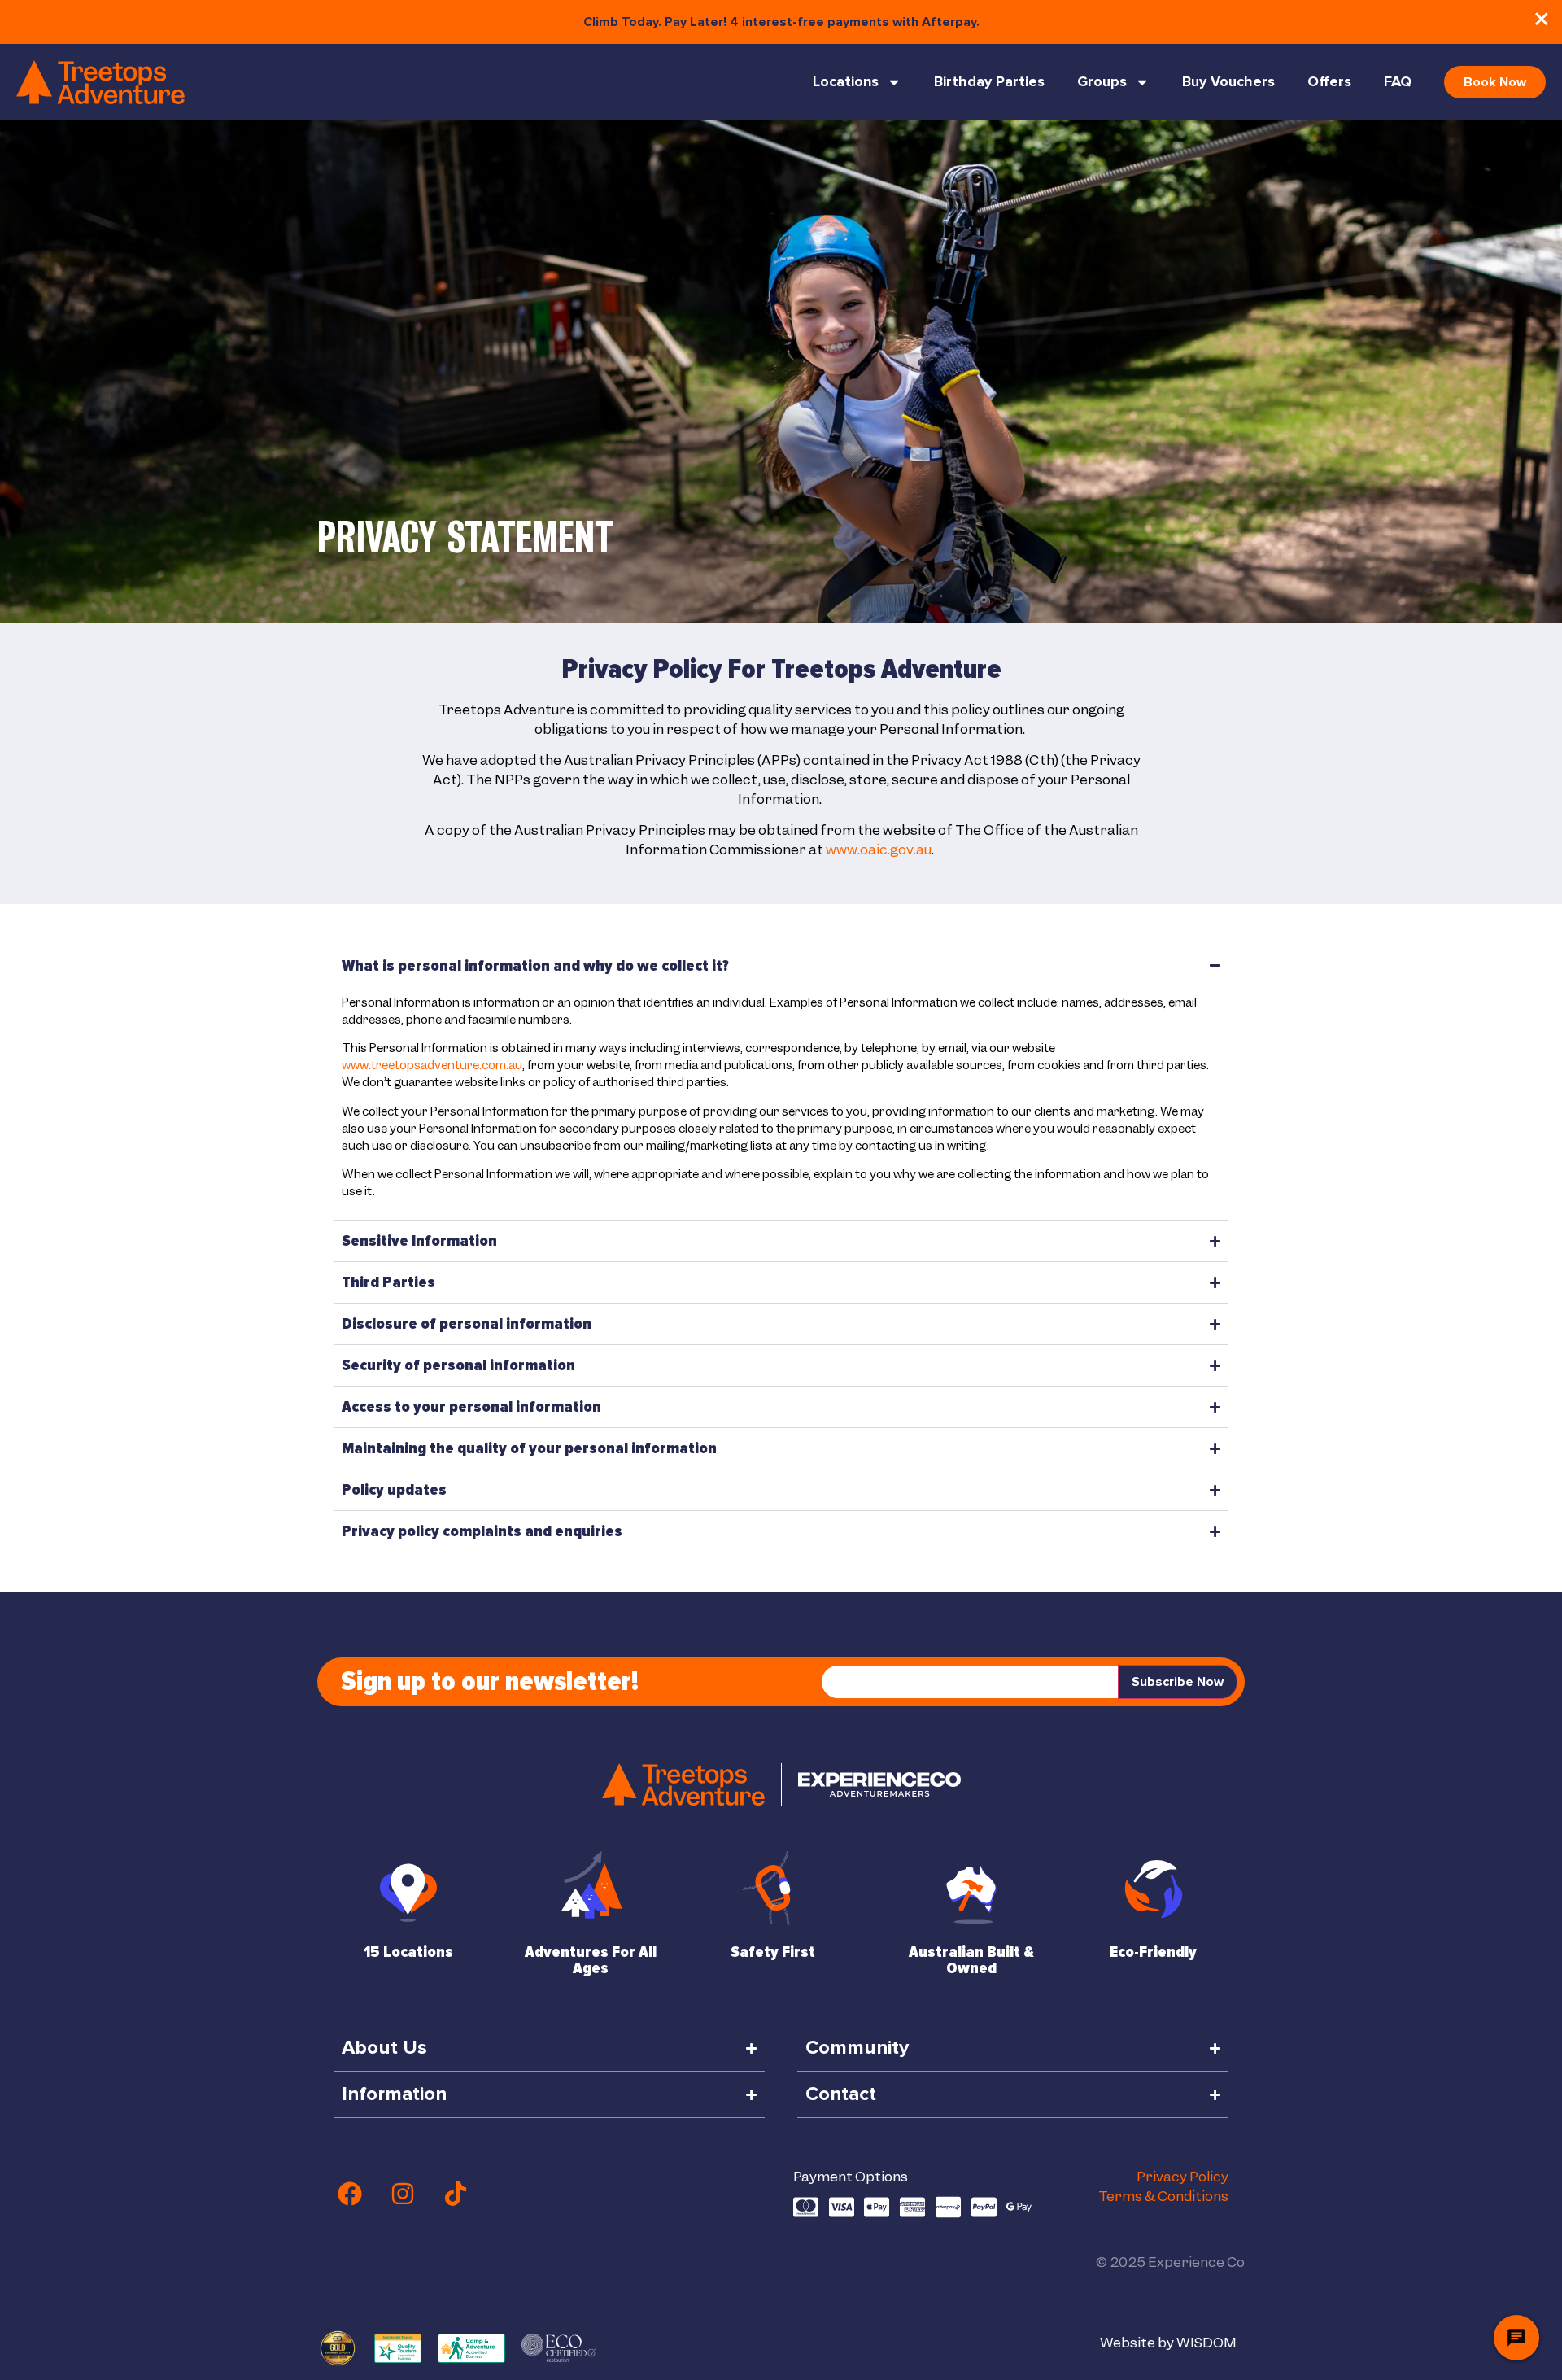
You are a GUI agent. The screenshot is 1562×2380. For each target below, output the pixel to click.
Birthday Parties (989, 82)
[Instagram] (403, 2194)
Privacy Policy (1182, 2177)
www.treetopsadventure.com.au (432, 1065)
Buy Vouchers (1228, 82)
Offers (1329, 82)
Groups (1102, 82)
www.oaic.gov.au (879, 849)
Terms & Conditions (1163, 2196)
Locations (846, 82)
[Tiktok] (456, 2194)
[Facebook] (350, 2194)
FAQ (1398, 82)
